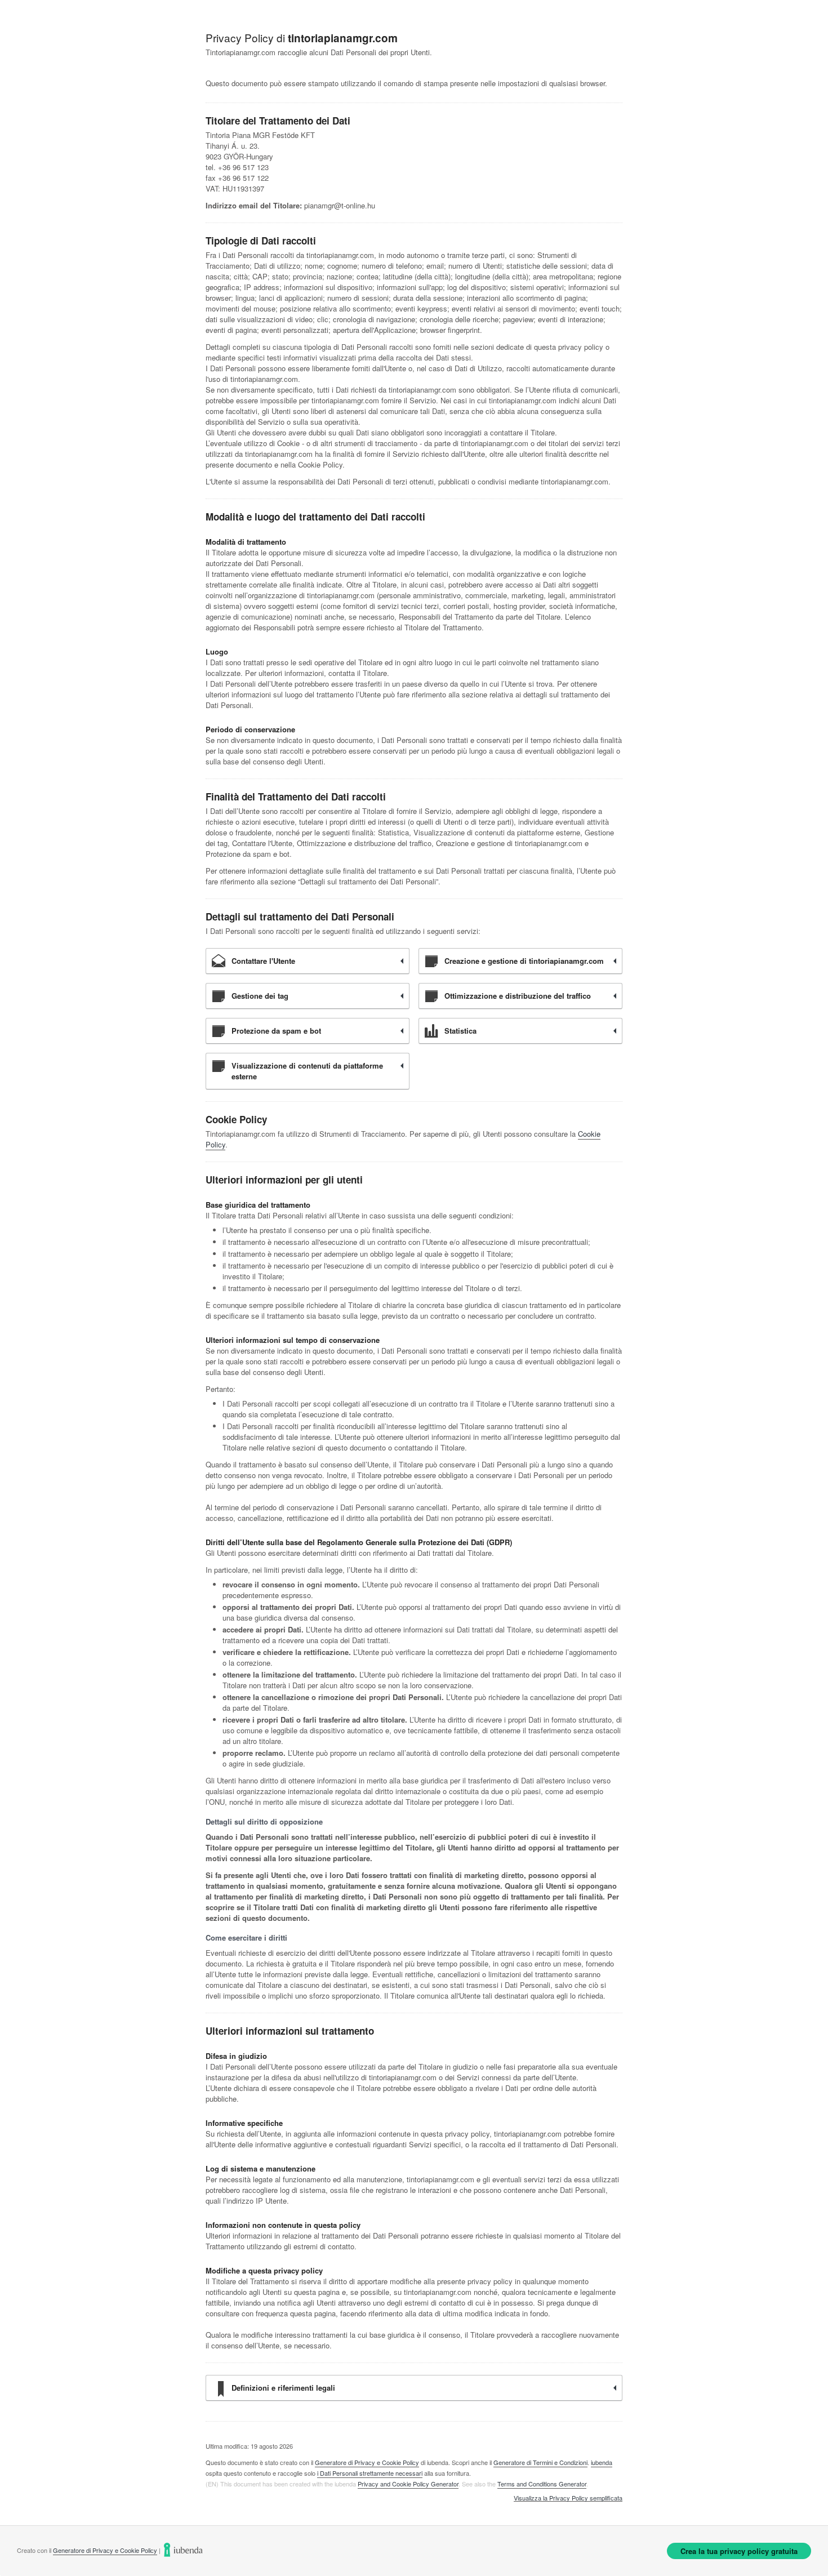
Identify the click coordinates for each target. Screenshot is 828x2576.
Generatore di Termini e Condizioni (540, 2462)
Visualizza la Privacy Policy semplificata (568, 2498)
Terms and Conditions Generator (542, 2484)
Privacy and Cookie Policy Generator (408, 2484)
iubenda (602, 2462)
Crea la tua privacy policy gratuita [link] (739, 2551)
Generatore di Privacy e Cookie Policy (367, 2462)
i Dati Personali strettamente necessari (370, 2473)
